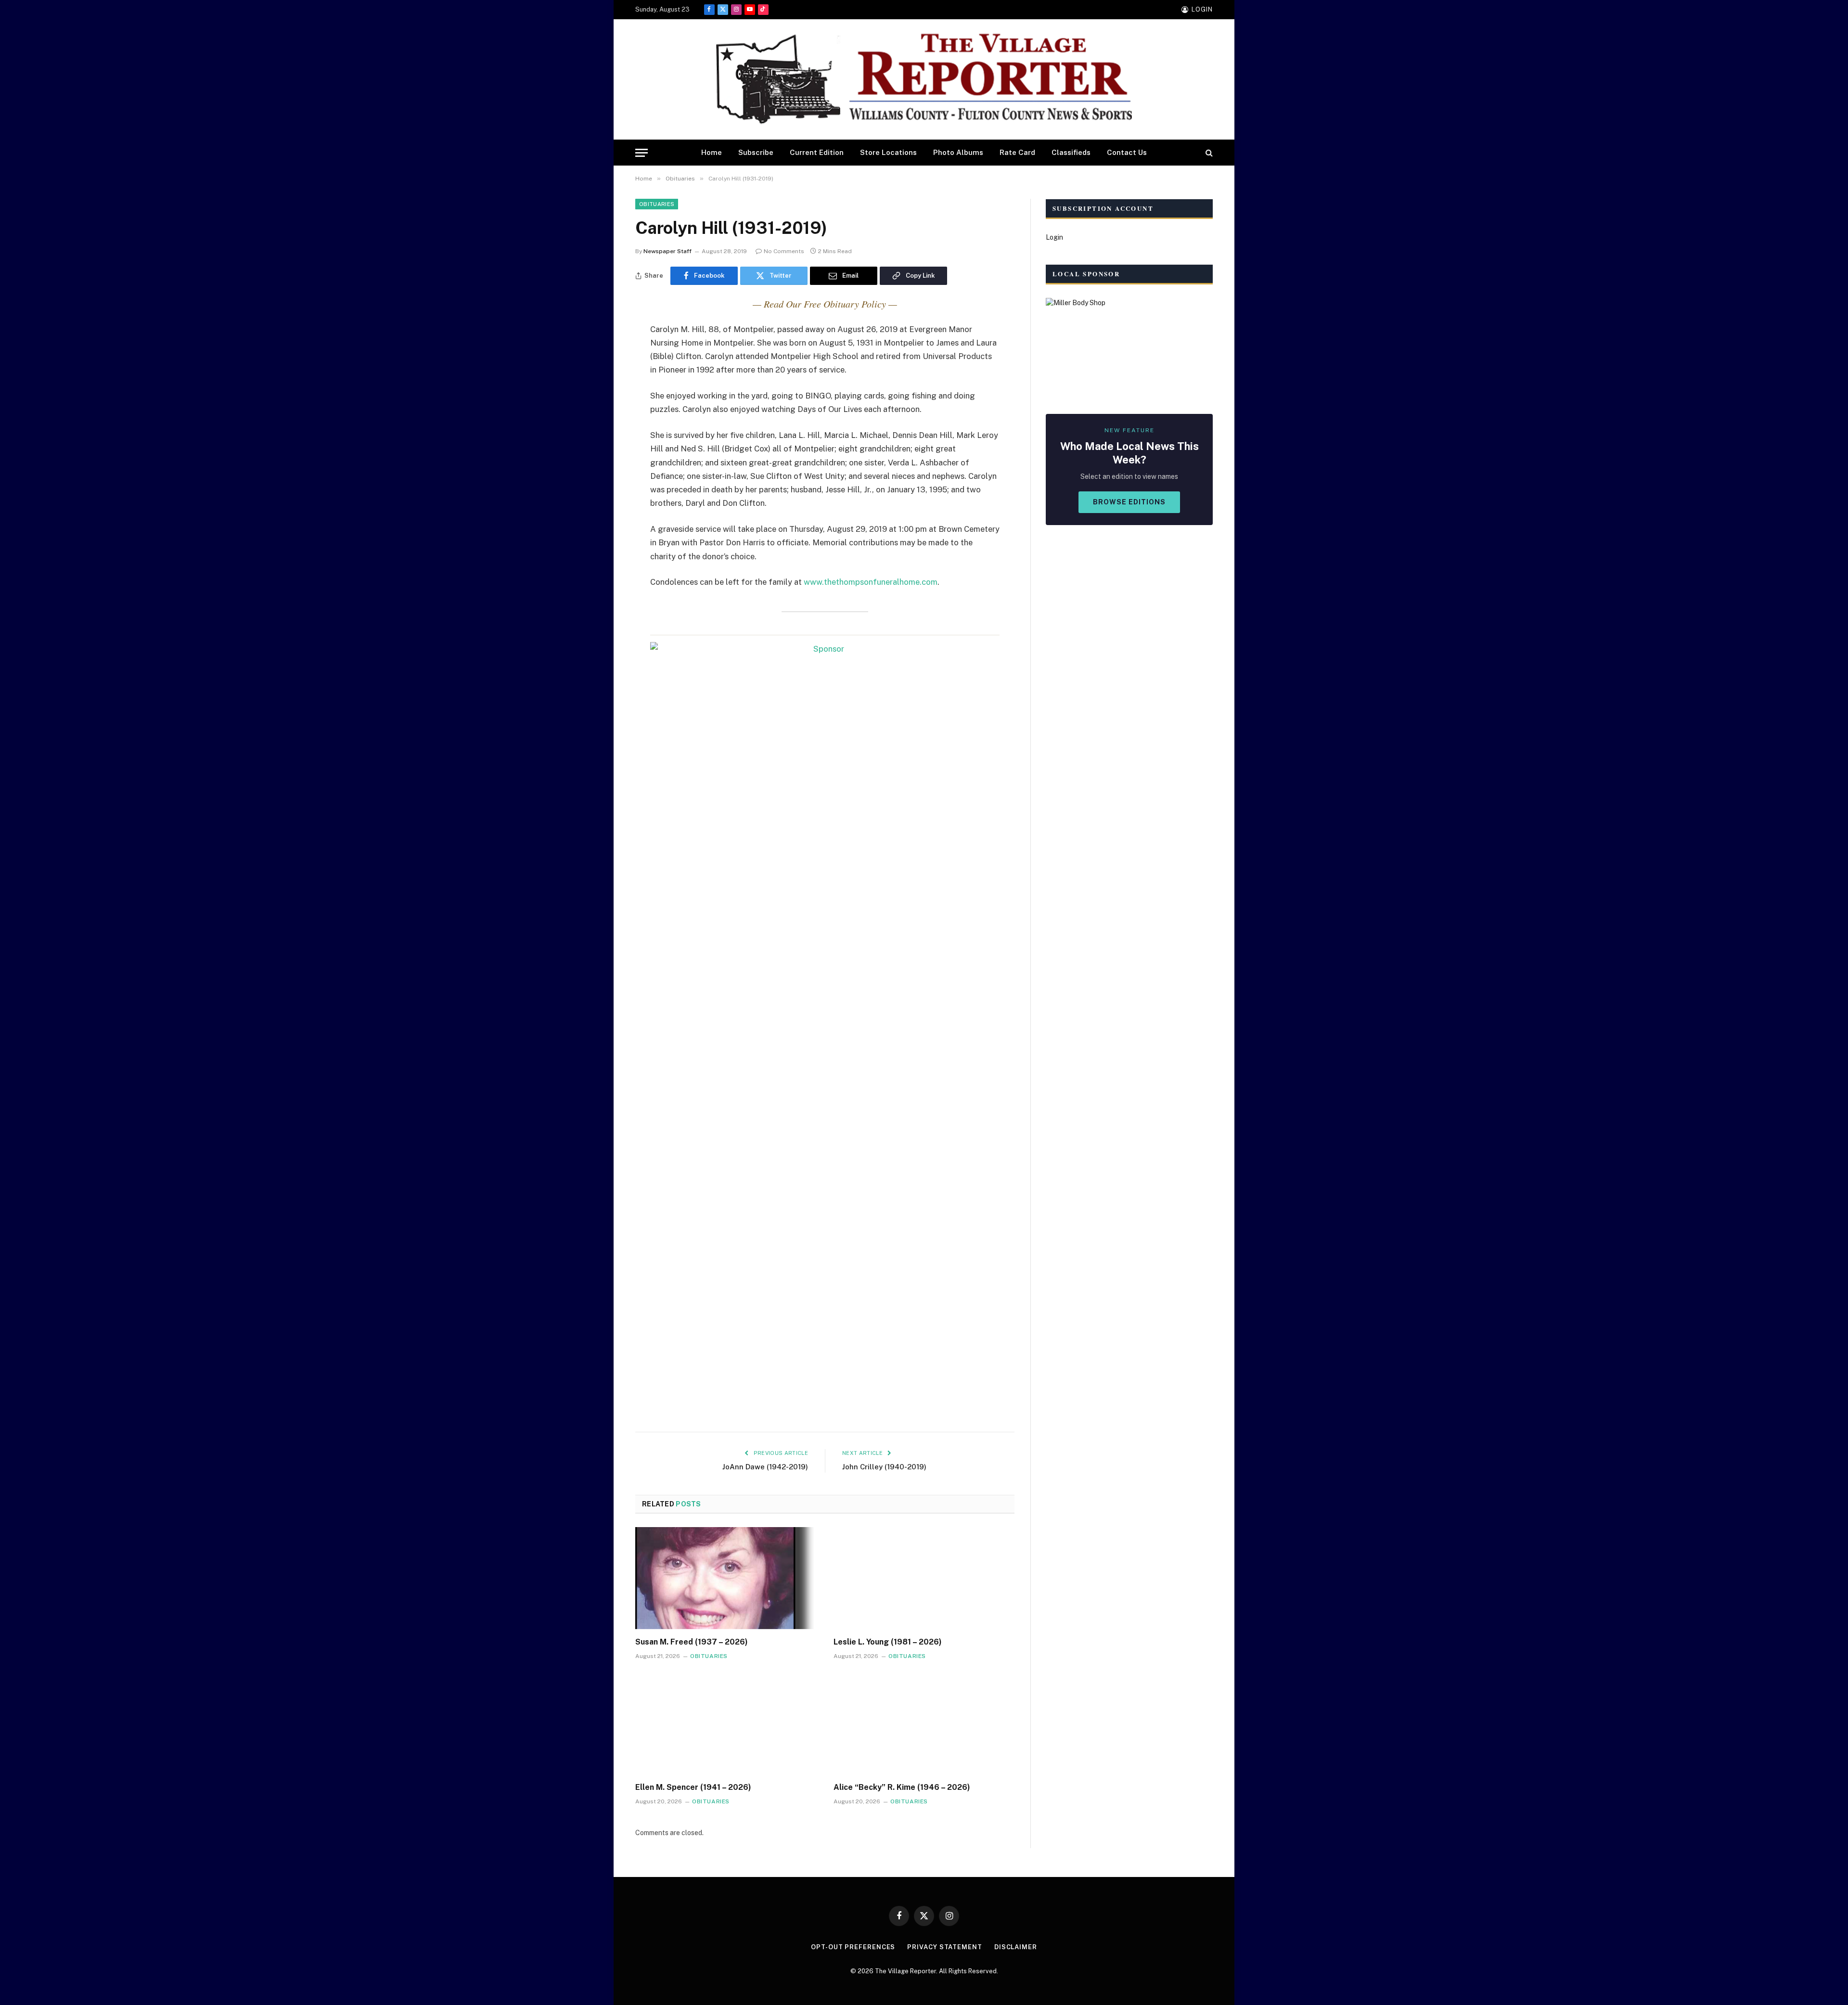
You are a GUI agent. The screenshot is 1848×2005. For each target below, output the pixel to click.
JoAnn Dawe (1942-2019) (765, 1467)
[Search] (1208, 153)
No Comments (784, 251)
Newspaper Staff (667, 251)
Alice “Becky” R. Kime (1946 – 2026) (902, 1787)
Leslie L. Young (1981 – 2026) (888, 1642)
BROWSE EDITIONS (1129, 502)
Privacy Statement (944, 1947)
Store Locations (888, 152)
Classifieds (1071, 152)
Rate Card (1017, 152)
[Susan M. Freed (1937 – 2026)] (726, 1578)
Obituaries (657, 204)
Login (1054, 237)
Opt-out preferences (853, 1947)
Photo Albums (958, 152)
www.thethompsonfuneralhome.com (871, 582)
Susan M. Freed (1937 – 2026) (692, 1642)
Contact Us (1127, 152)
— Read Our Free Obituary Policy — (825, 304)
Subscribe (756, 152)
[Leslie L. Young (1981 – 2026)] (924, 1578)
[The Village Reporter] (924, 80)
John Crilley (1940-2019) (884, 1467)
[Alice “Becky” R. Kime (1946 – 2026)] (924, 1724)
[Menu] (642, 153)
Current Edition (817, 152)
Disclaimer (1016, 1947)
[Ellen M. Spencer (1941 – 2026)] (726, 1724)
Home (712, 152)
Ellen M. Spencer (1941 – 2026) (693, 1787)
